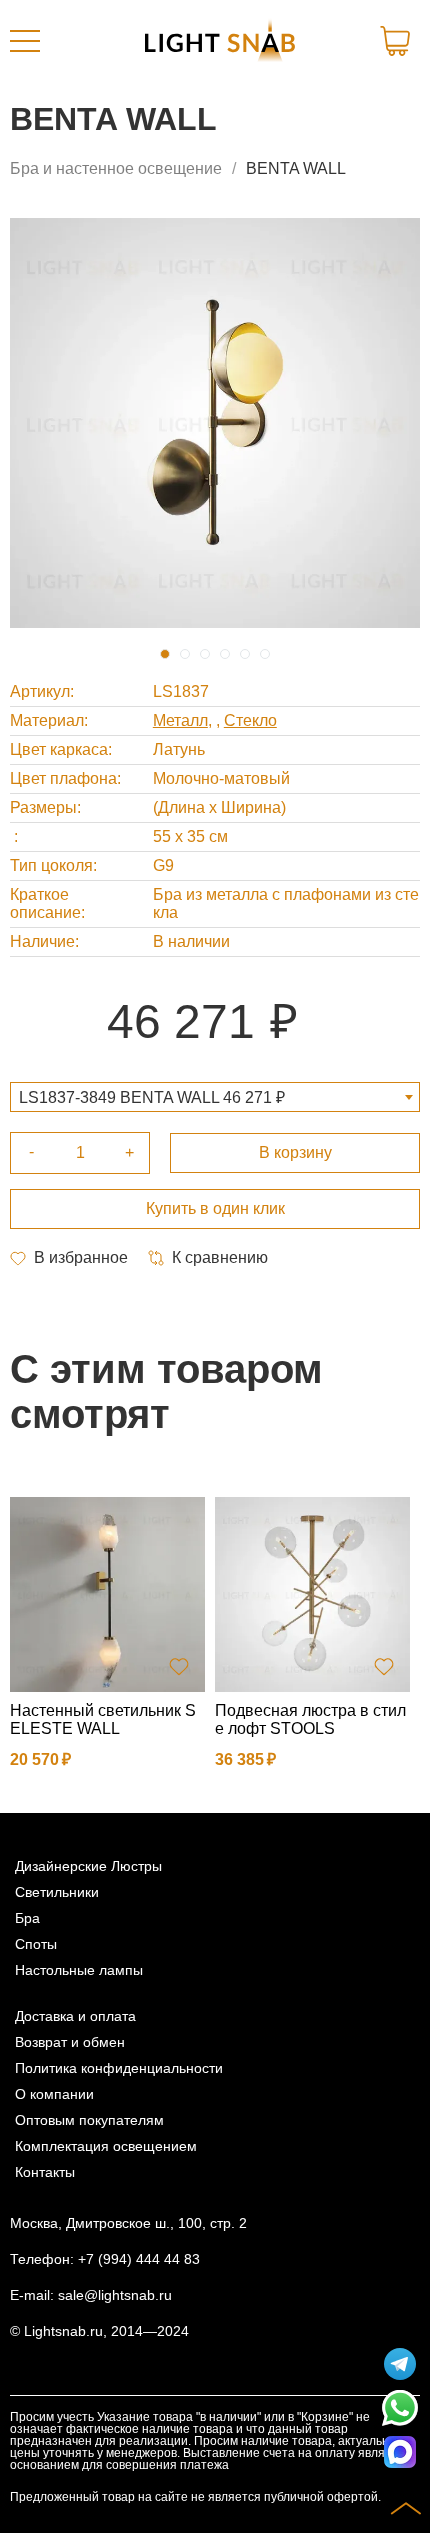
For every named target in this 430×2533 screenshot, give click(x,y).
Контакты (45, 2172)
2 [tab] (185, 654)
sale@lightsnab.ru (115, 2295)
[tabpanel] (215, 423)
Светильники (57, 1892)
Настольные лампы (79, 1970)
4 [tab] (225, 654)
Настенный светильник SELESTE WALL (103, 1719)
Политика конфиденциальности (119, 2068)
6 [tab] (265, 654)
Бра (27, 1918)
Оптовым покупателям (89, 2120)
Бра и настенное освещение (116, 168)
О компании (54, 2094)
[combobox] (215, 1097)
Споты (36, 1944)
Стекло (250, 720)
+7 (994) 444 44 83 (139, 2259)
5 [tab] (245, 654)
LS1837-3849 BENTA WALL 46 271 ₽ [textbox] (152, 1097)
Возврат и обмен (70, 2042)
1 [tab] (165, 654)
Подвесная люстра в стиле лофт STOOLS (310, 1719)
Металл (180, 720)
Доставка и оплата (75, 2016)
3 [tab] (205, 654)
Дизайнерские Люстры (88, 1866)
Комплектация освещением (106, 2146)
